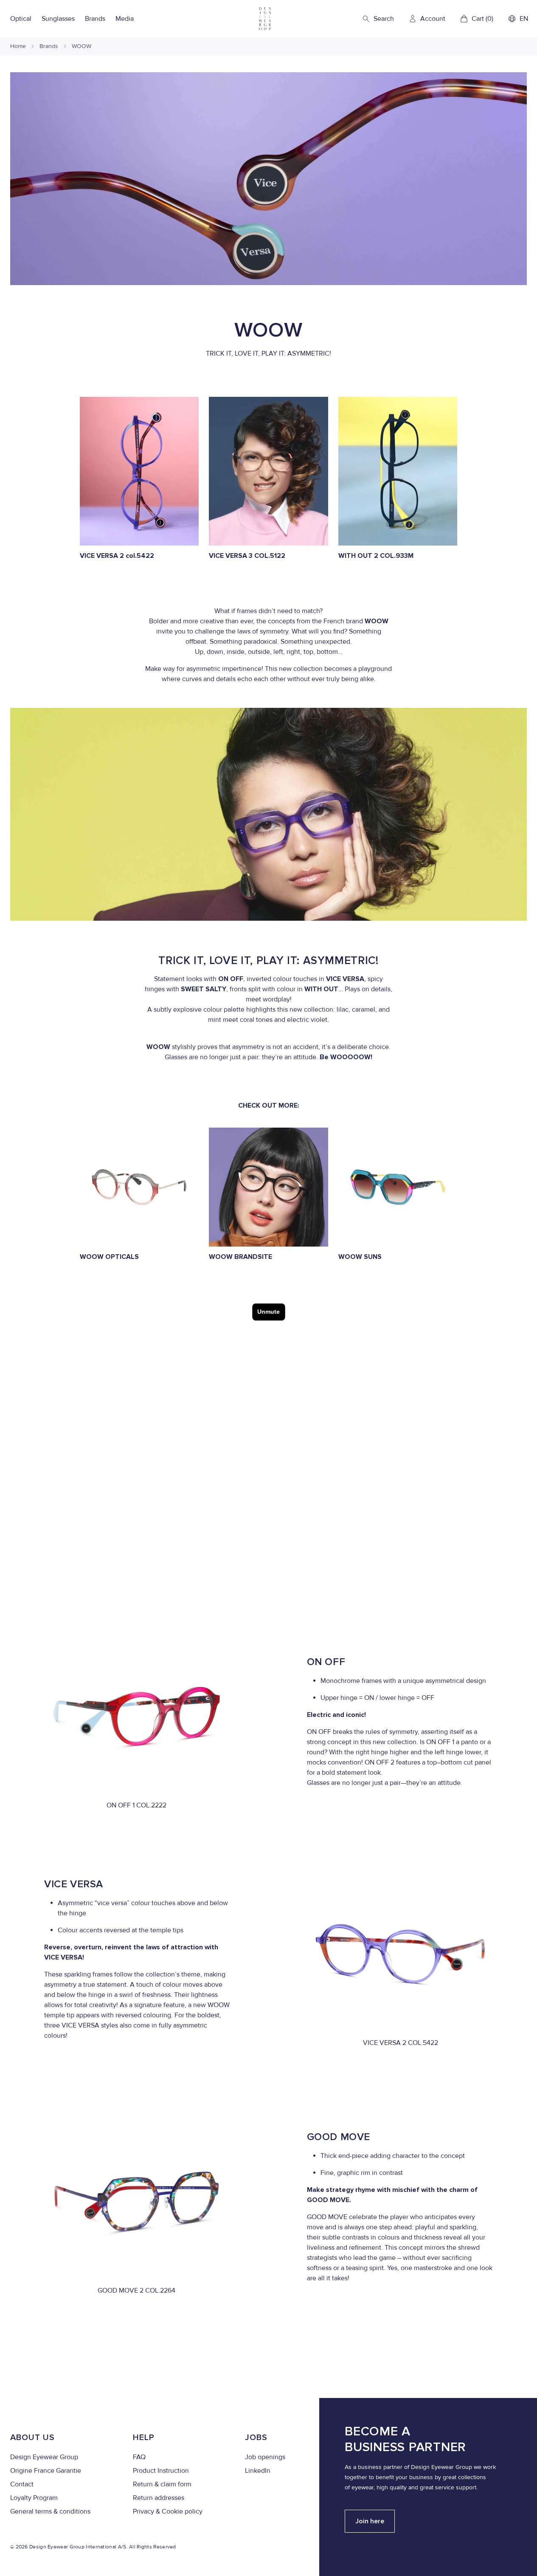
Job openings (265, 2457)
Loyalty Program (34, 2498)
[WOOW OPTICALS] (139, 1187)
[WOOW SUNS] (398, 1187)
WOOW (82, 46)
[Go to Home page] (265, 19)
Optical (21, 19)
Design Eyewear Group (44, 2457)
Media (125, 19)
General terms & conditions (50, 2511)
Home (18, 46)
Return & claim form (162, 2484)
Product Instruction (161, 2471)
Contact (22, 2484)
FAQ (139, 2457)
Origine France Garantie (46, 2471)
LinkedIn (258, 2471)
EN (524, 19)
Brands (95, 19)
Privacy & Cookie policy (168, 2511)
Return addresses (159, 2498)
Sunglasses (58, 19)
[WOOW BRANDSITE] (268, 1187)
